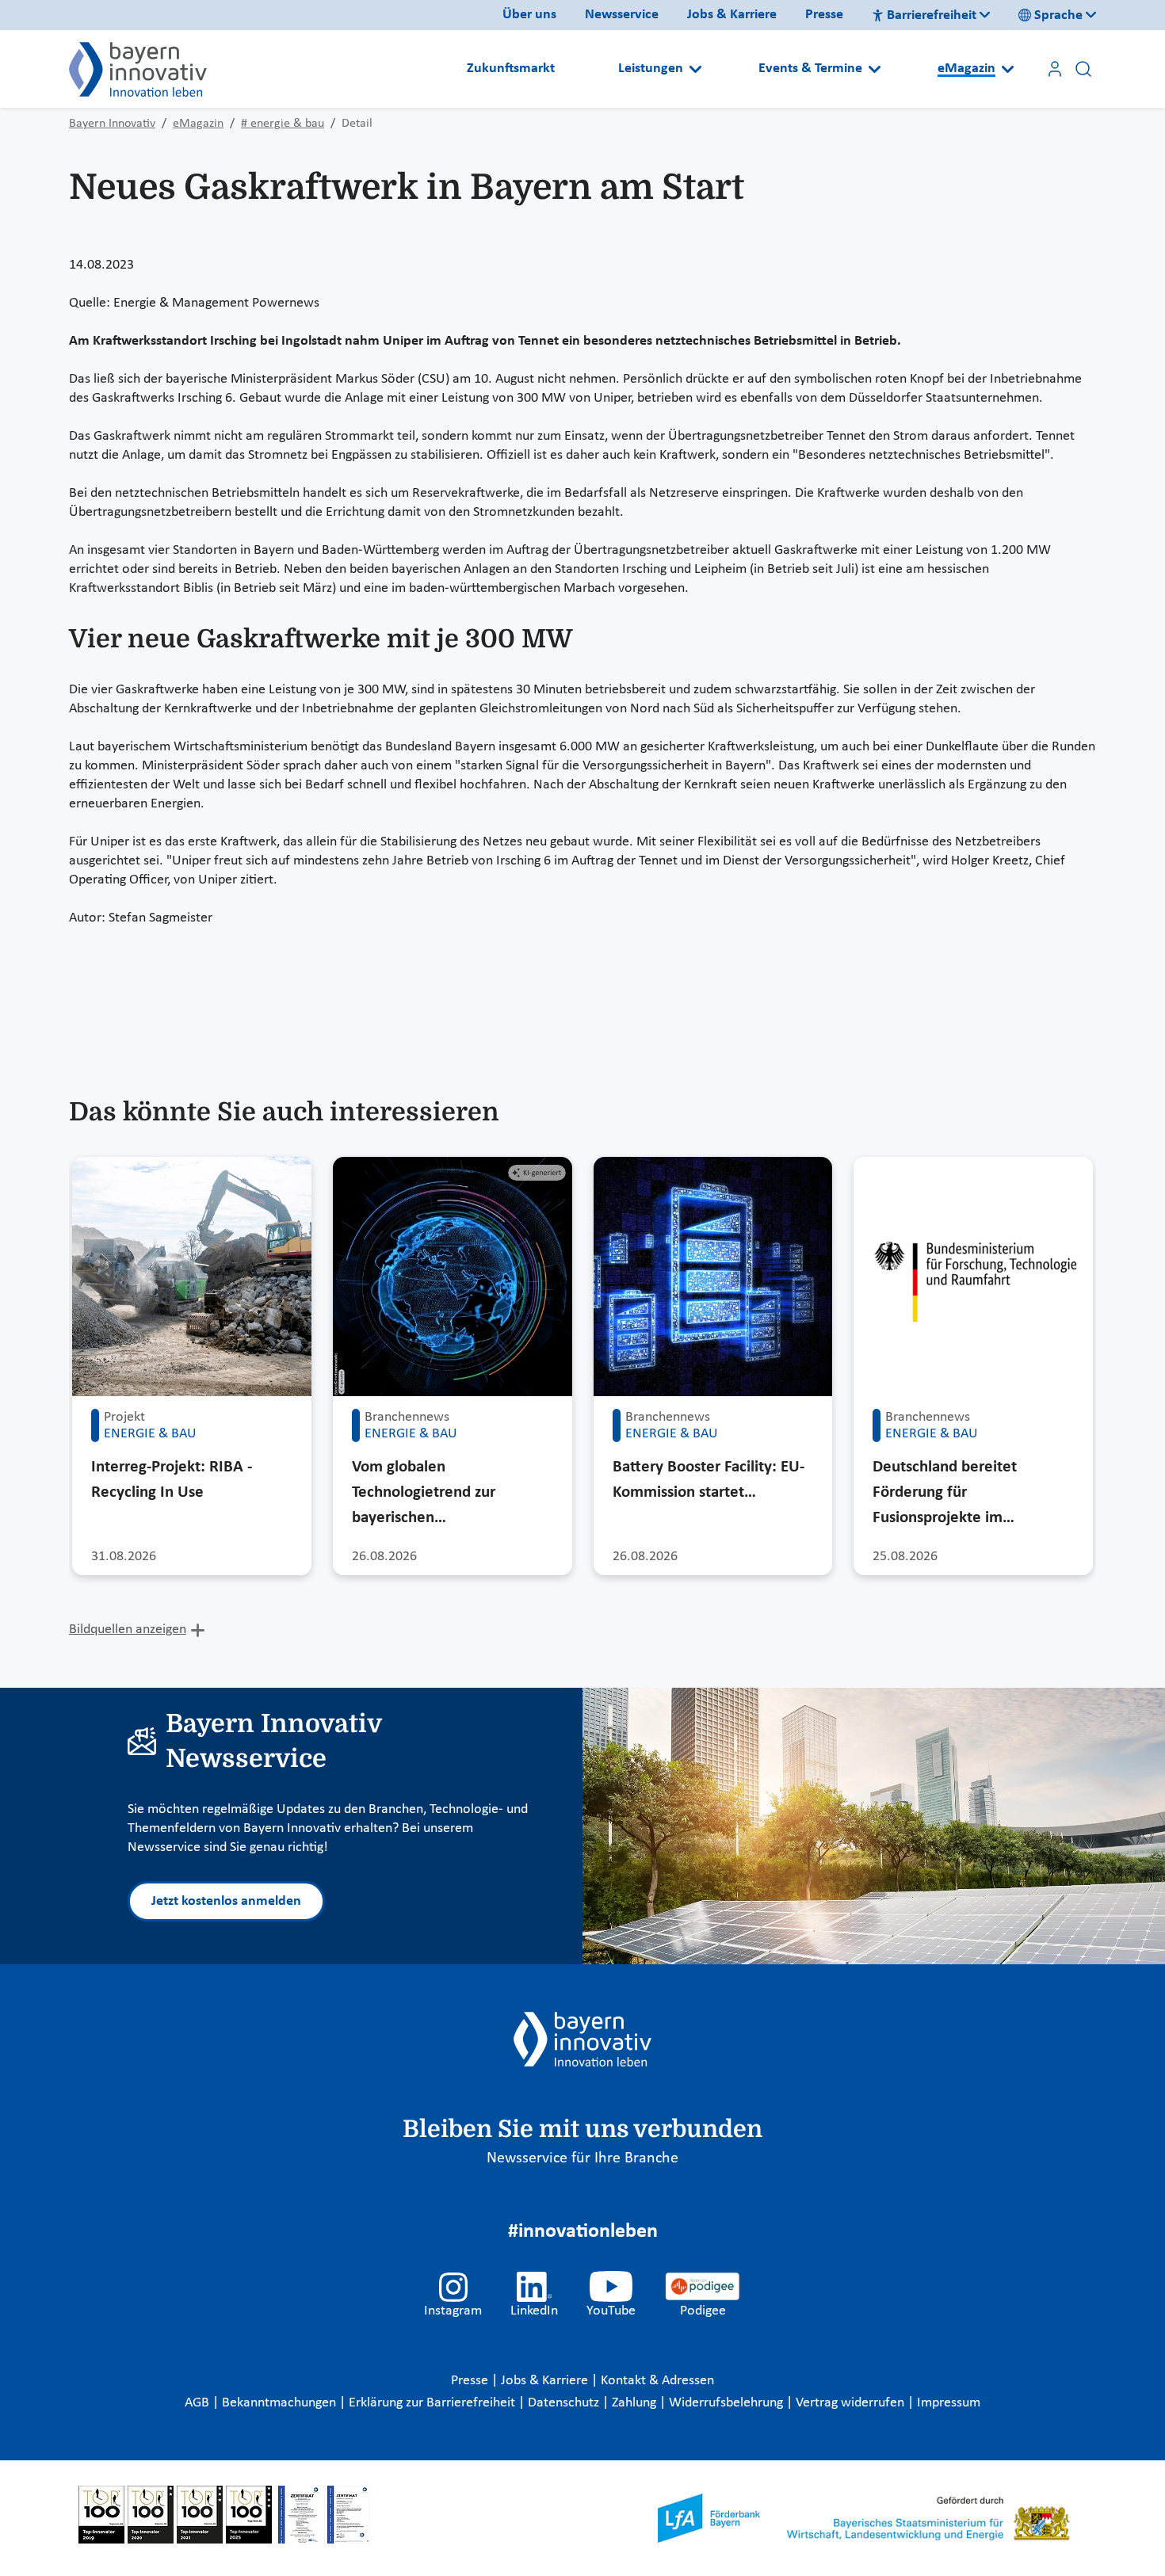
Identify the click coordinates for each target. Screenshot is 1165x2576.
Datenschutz (565, 2403)
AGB (199, 2403)
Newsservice (622, 15)
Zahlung (636, 2403)
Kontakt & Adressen (657, 2381)
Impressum (949, 2403)
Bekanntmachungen (281, 2403)
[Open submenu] (695, 69)
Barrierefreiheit (932, 15)
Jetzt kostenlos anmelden (226, 1901)
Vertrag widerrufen (852, 2403)
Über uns (529, 15)
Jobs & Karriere (732, 15)
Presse (824, 15)
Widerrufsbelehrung (728, 2403)
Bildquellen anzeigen (128, 1630)
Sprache (1058, 15)
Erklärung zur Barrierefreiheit (434, 2403)
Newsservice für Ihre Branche (582, 2158)
